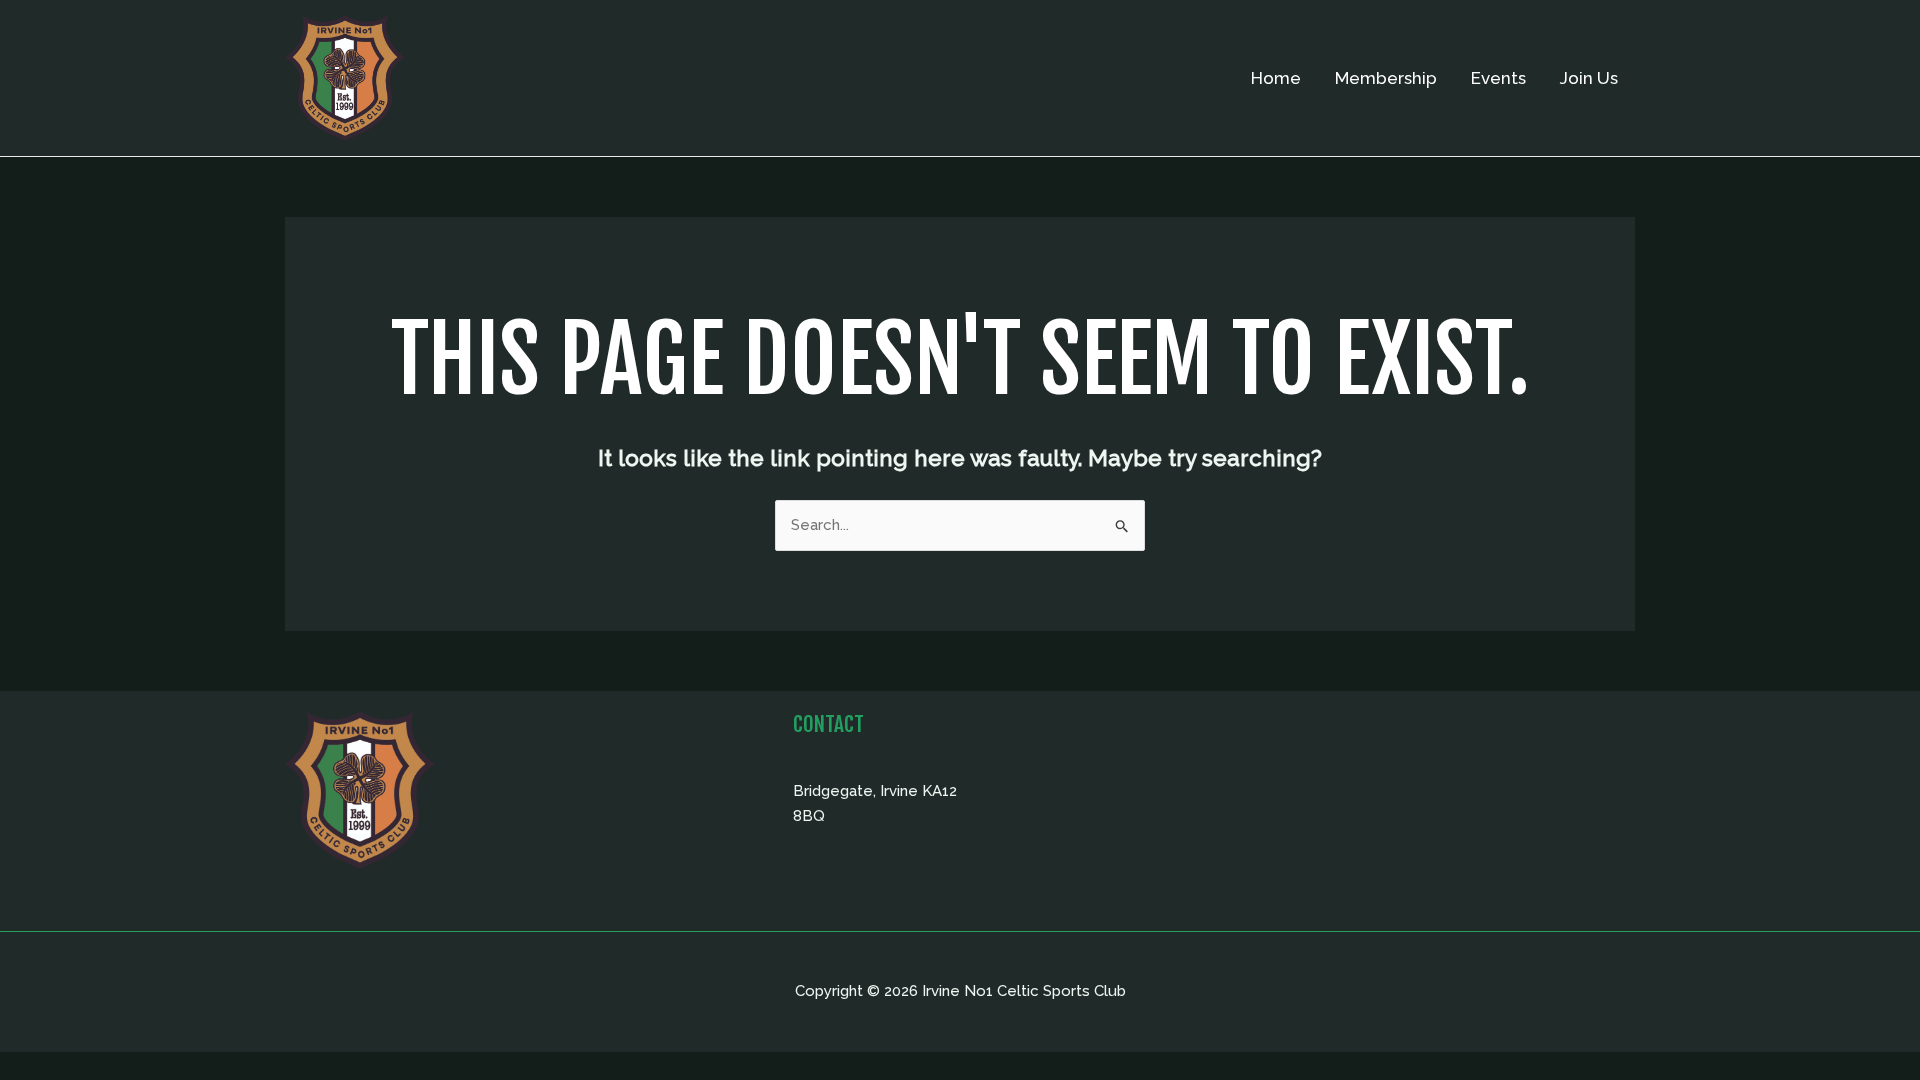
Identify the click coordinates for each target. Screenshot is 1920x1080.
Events (1498, 78)
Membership (1386, 78)
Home (1276, 78)
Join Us (1589, 78)
